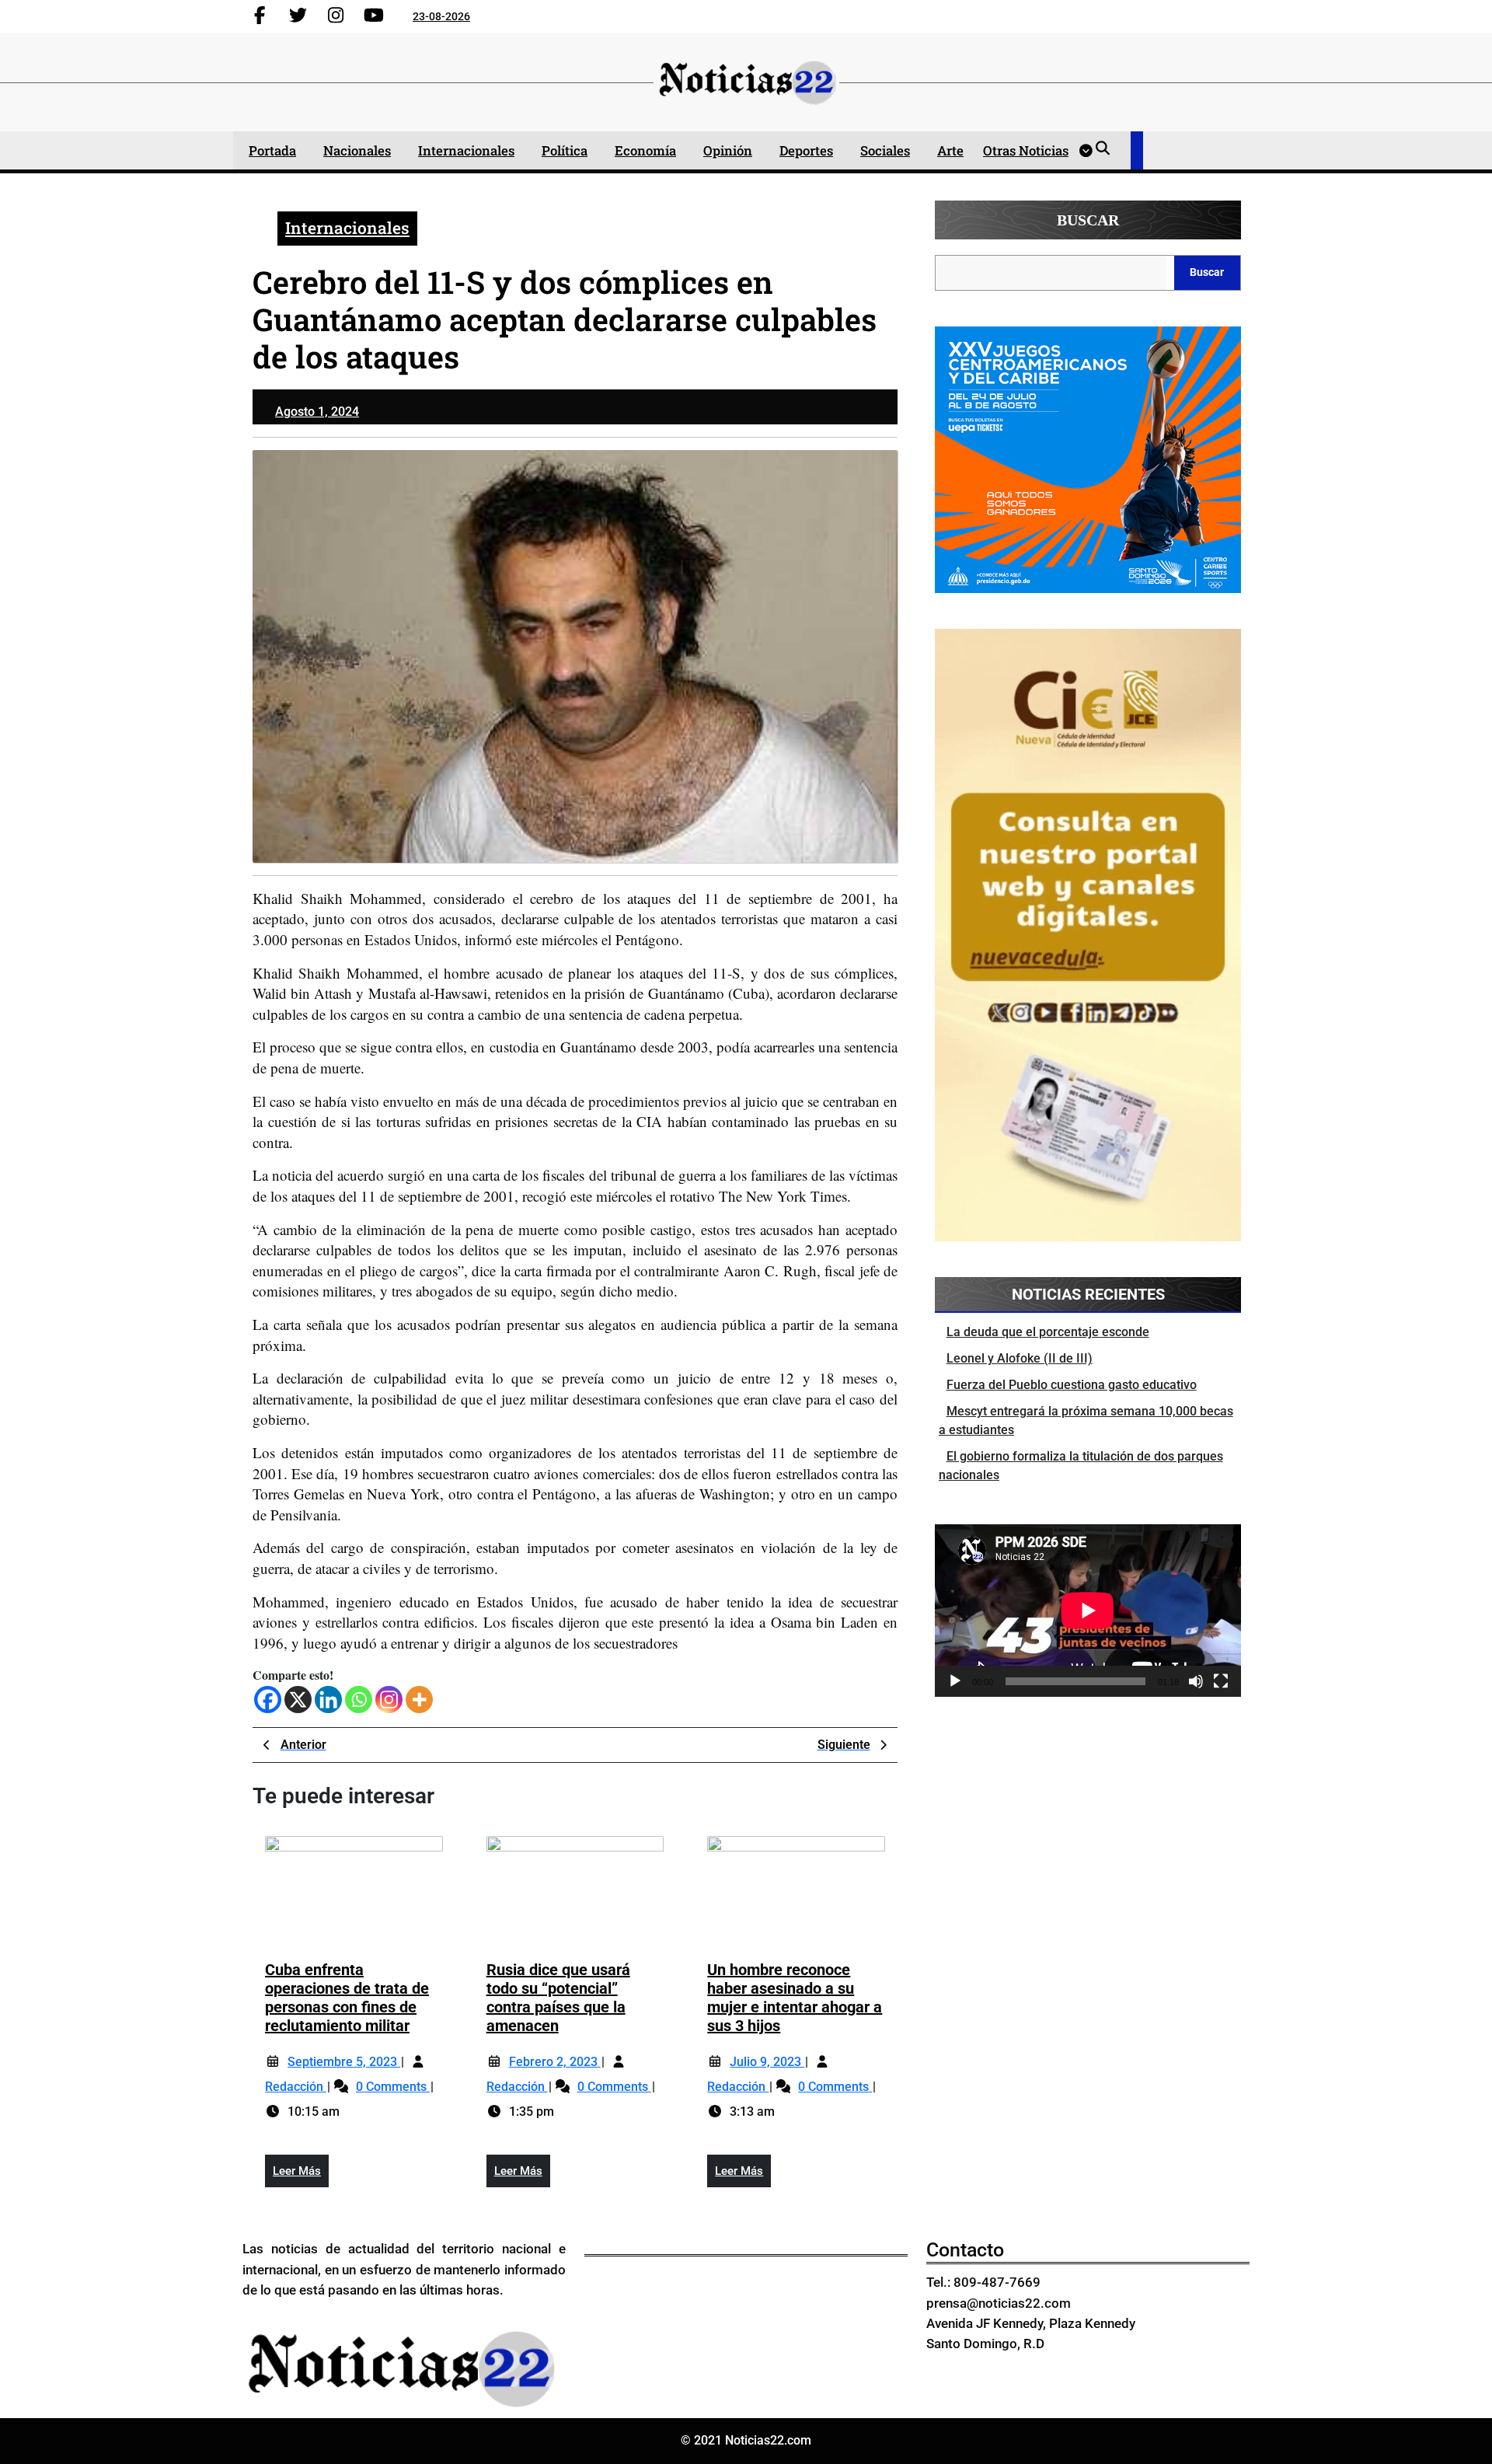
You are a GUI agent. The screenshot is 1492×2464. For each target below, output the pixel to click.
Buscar (1088, 220)
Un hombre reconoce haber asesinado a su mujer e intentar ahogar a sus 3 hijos (795, 1998)
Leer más (301, 2176)
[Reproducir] (955, 1681)
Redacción (296, 2087)
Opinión (728, 150)
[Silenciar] (1196, 1681)
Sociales (885, 150)
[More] (419, 1700)
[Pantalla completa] (1221, 1681)
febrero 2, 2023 (555, 2062)
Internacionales (466, 150)
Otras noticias (1026, 150)
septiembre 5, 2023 (344, 2062)
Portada (272, 150)
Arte (950, 150)
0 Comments (393, 2087)
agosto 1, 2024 (317, 412)
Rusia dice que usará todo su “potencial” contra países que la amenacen (558, 1998)
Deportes (806, 150)
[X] (298, 1700)
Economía (645, 150)
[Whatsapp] (359, 1700)
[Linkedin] (328, 1700)
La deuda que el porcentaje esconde (1048, 1332)
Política (565, 150)
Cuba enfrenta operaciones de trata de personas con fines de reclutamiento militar (347, 1998)
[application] (1088, 1611)
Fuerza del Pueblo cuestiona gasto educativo (1072, 1385)
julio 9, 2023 (767, 2062)
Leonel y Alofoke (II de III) (1020, 1358)
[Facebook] (268, 1700)
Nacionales (357, 150)
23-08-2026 (441, 16)
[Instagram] (389, 1700)
